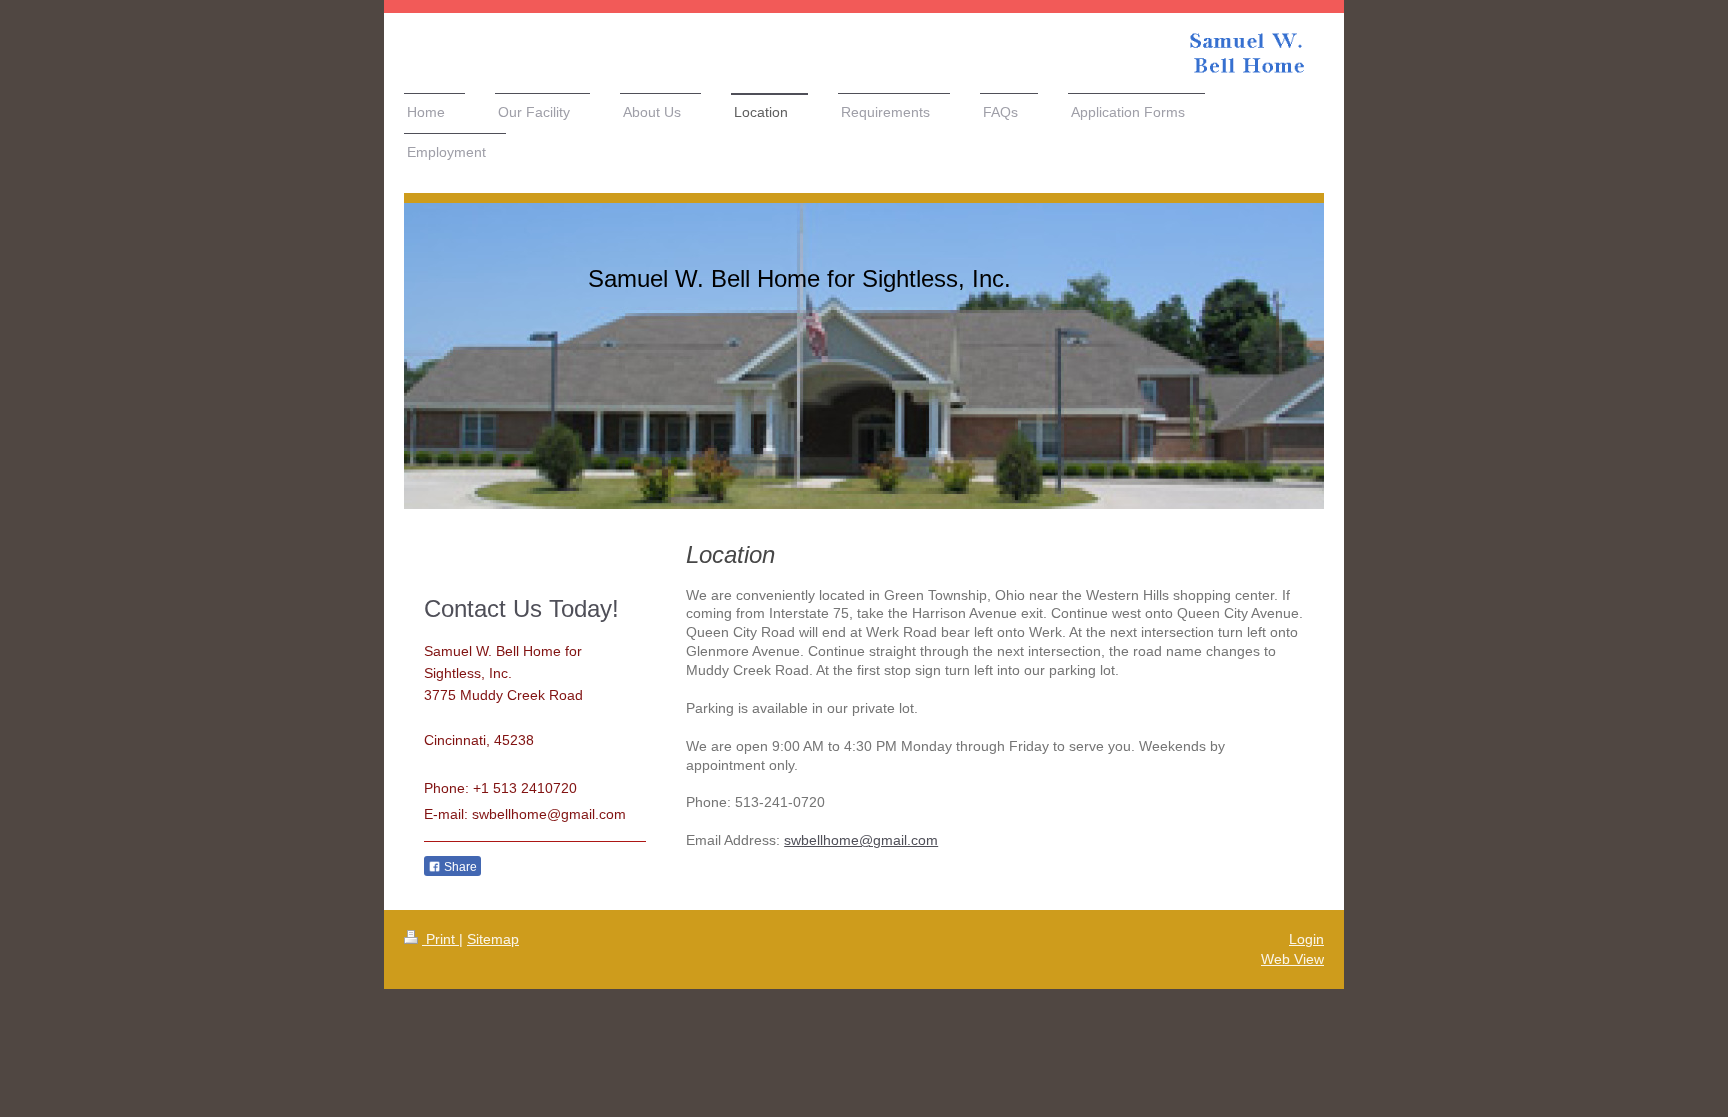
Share (459, 867)
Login (1306, 939)
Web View (1292, 959)
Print (440, 939)
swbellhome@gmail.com (861, 840)
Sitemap (493, 939)
